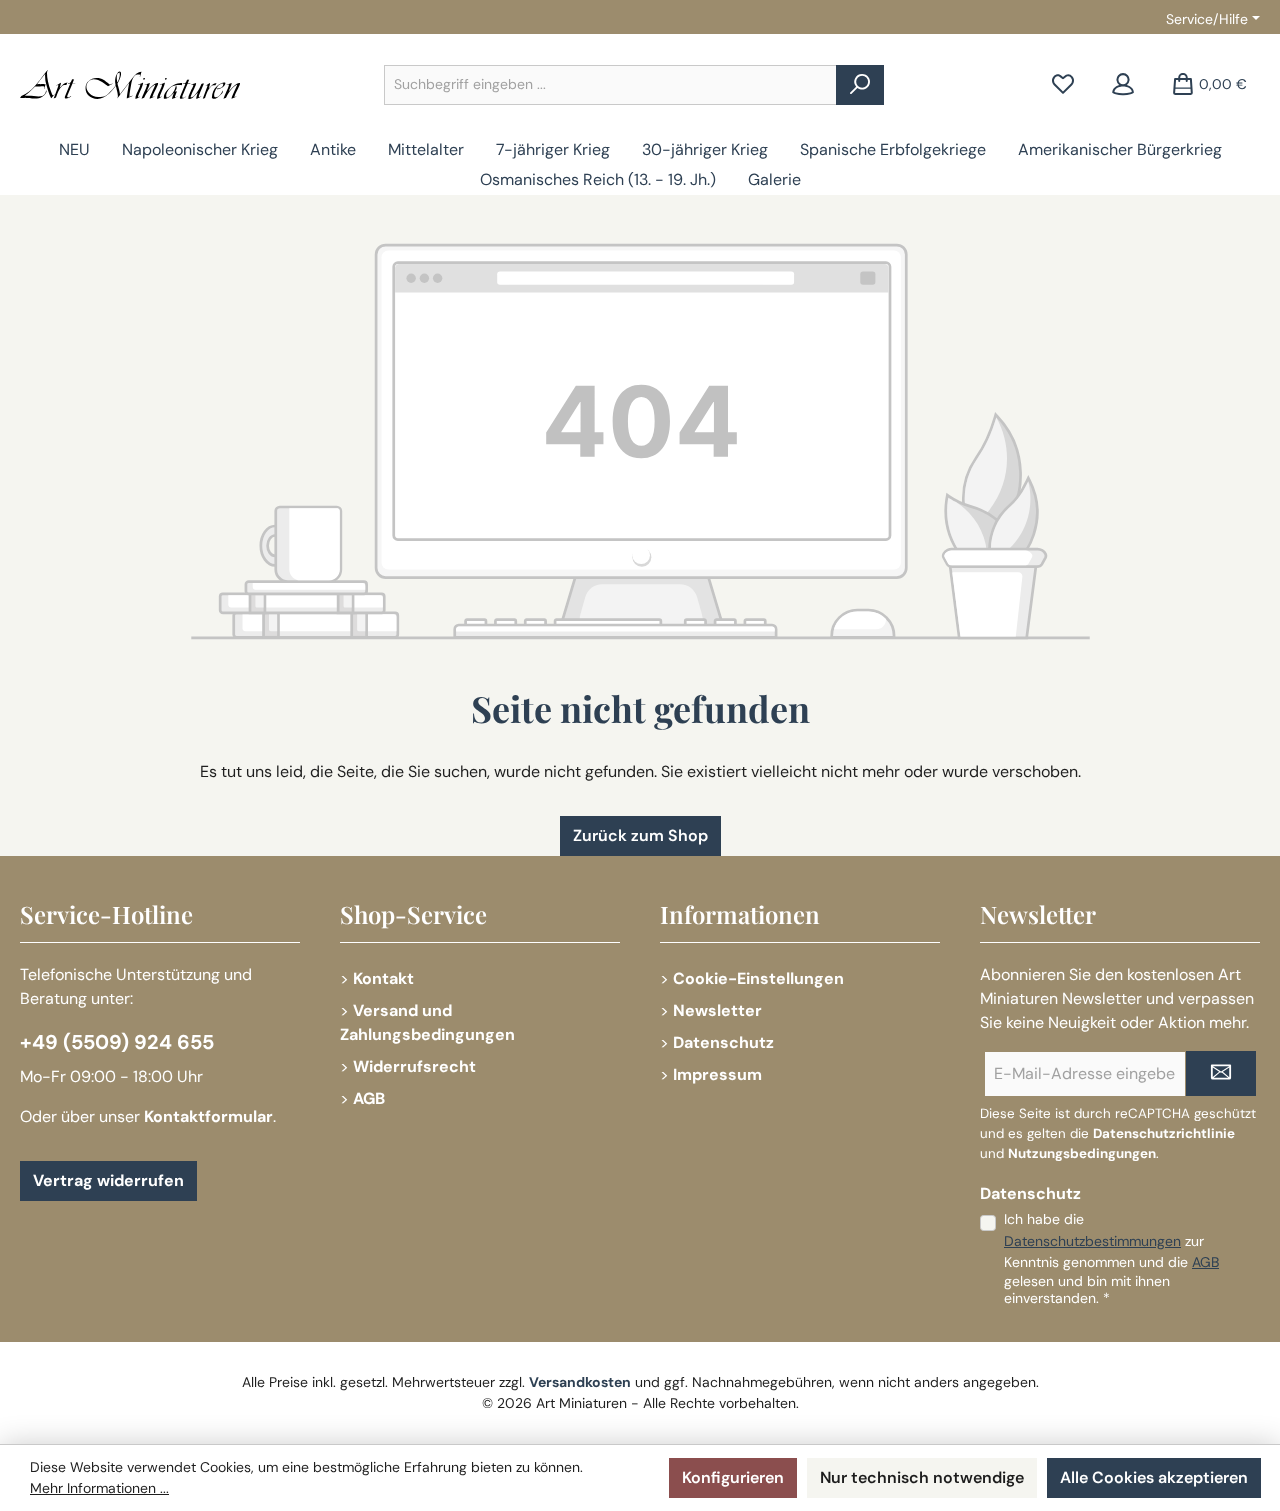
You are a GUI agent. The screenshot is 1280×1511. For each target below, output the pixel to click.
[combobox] (610, 85)
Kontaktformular (208, 1116)
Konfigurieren (733, 1477)
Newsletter (717, 1010)
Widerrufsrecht (414, 1066)
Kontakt (383, 978)
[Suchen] (860, 85)
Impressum (717, 1074)
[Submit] (1221, 1073)
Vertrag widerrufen (108, 1180)
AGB (369, 1098)
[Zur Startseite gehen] (130, 84)
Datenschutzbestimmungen (1092, 1241)
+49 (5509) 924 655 (117, 1042)
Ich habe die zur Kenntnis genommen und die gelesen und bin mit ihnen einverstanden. (1111, 1258)
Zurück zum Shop (640, 835)
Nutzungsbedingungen (1082, 1153)
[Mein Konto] (1123, 84)
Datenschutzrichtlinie (1164, 1133)
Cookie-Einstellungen (758, 978)
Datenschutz (723, 1042)
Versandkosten (580, 1382)
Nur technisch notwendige (922, 1477)
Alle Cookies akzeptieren (1154, 1477)
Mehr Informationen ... (99, 1488)
